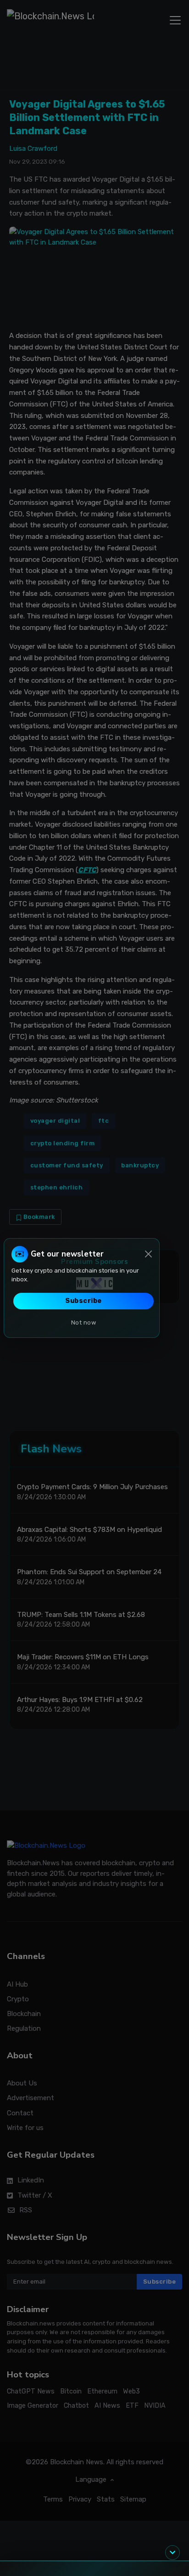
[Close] (148, 1254)
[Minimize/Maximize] (172, 2553)
